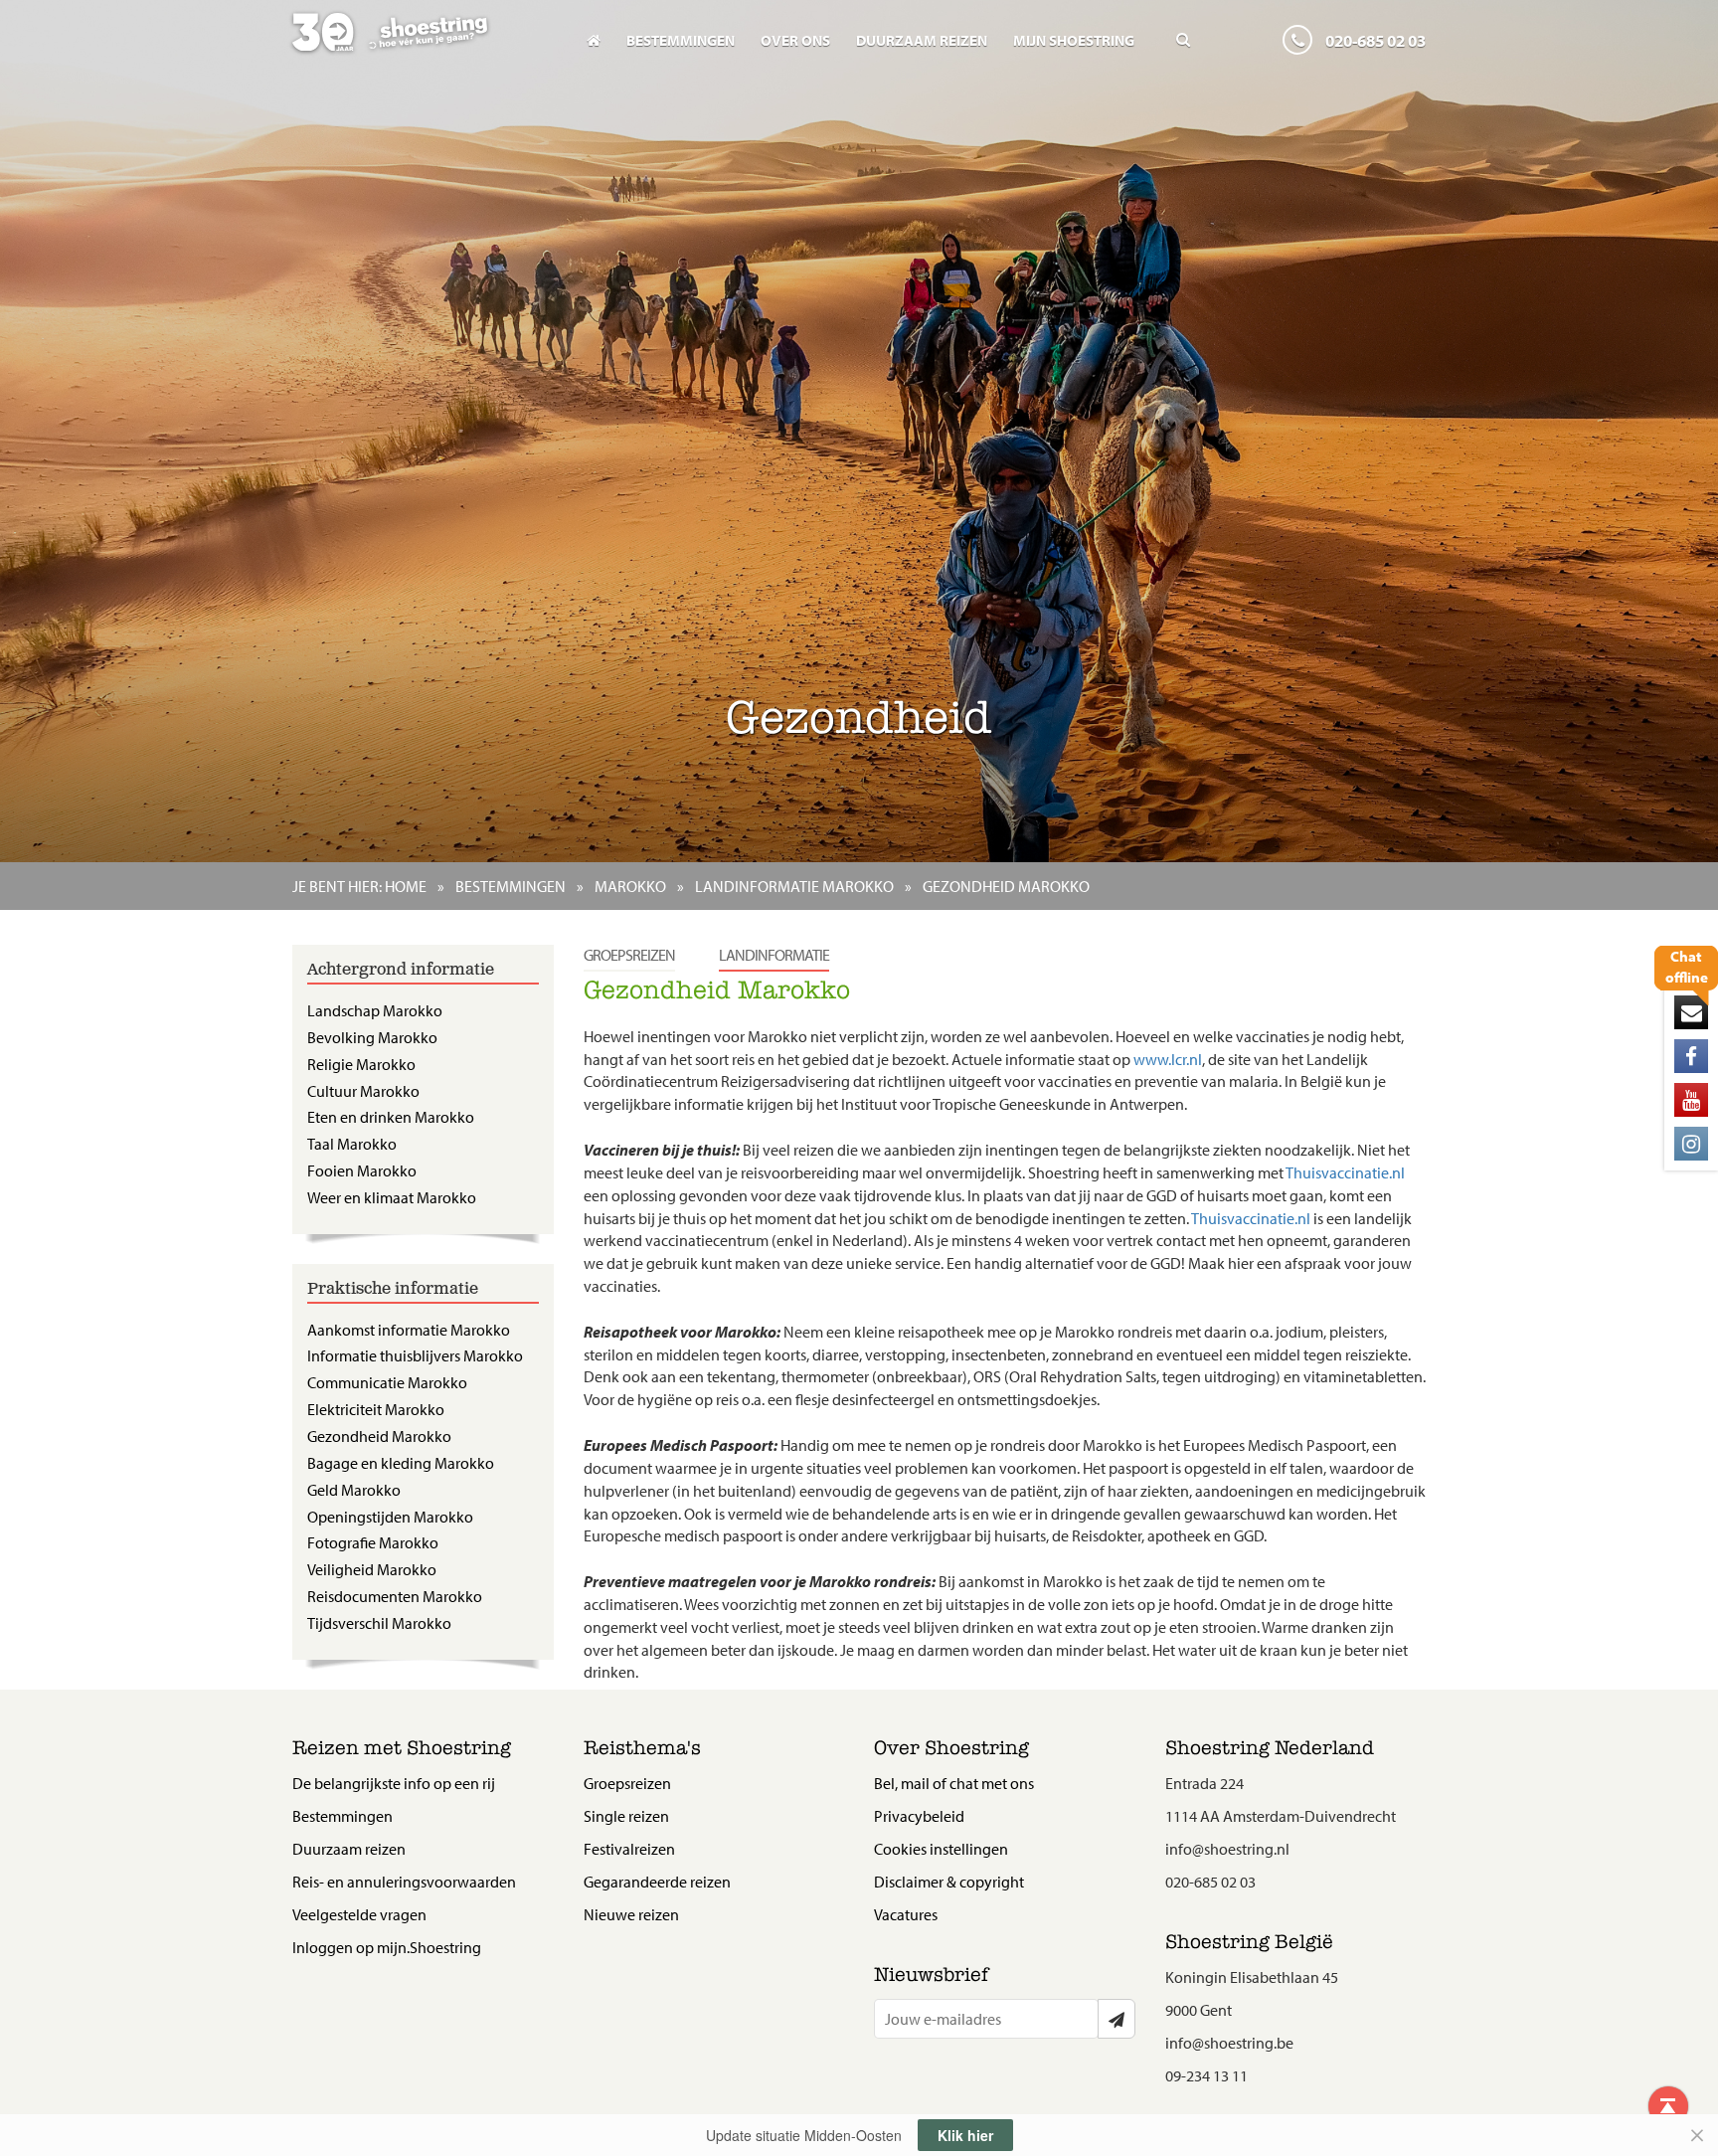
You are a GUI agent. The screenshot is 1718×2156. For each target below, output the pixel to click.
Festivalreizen (629, 1849)
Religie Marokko (361, 1064)
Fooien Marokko (362, 1170)
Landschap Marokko (375, 1010)
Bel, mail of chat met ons (954, 1783)
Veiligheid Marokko (372, 1569)
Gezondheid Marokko (379, 1436)
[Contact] (1691, 1012)
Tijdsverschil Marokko (379, 1623)
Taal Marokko (352, 1144)
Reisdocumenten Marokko (395, 1596)
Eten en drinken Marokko (391, 1117)
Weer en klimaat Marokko (392, 1197)
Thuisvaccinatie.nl (1345, 1172)
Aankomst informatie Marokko (409, 1330)
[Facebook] (1691, 1056)
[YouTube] (1691, 1100)
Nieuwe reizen (631, 1914)
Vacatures (906, 1914)
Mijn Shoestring (1074, 40)
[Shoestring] (423, 46)
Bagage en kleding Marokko (401, 1463)
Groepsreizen (629, 955)
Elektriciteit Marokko (376, 1409)
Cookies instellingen (941, 1849)
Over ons (795, 40)
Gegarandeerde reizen (657, 1882)
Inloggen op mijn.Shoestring (387, 1947)
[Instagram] (1691, 1144)
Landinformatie (774, 955)
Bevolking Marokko (372, 1037)
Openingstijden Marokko (390, 1517)
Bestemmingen (681, 40)
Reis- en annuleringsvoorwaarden (404, 1882)
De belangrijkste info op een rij (394, 1783)
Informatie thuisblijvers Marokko (415, 1355)
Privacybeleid (919, 1816)
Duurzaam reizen (922, 40)
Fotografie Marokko (373, 1542)
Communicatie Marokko (387, 1382)
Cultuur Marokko (363, 1091)
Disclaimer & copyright (949, 1882)
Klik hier (965, 2135)
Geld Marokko (354, 1490)
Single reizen (626, 1816)
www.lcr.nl (1168, 1059)
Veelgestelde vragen (359, 1914)
